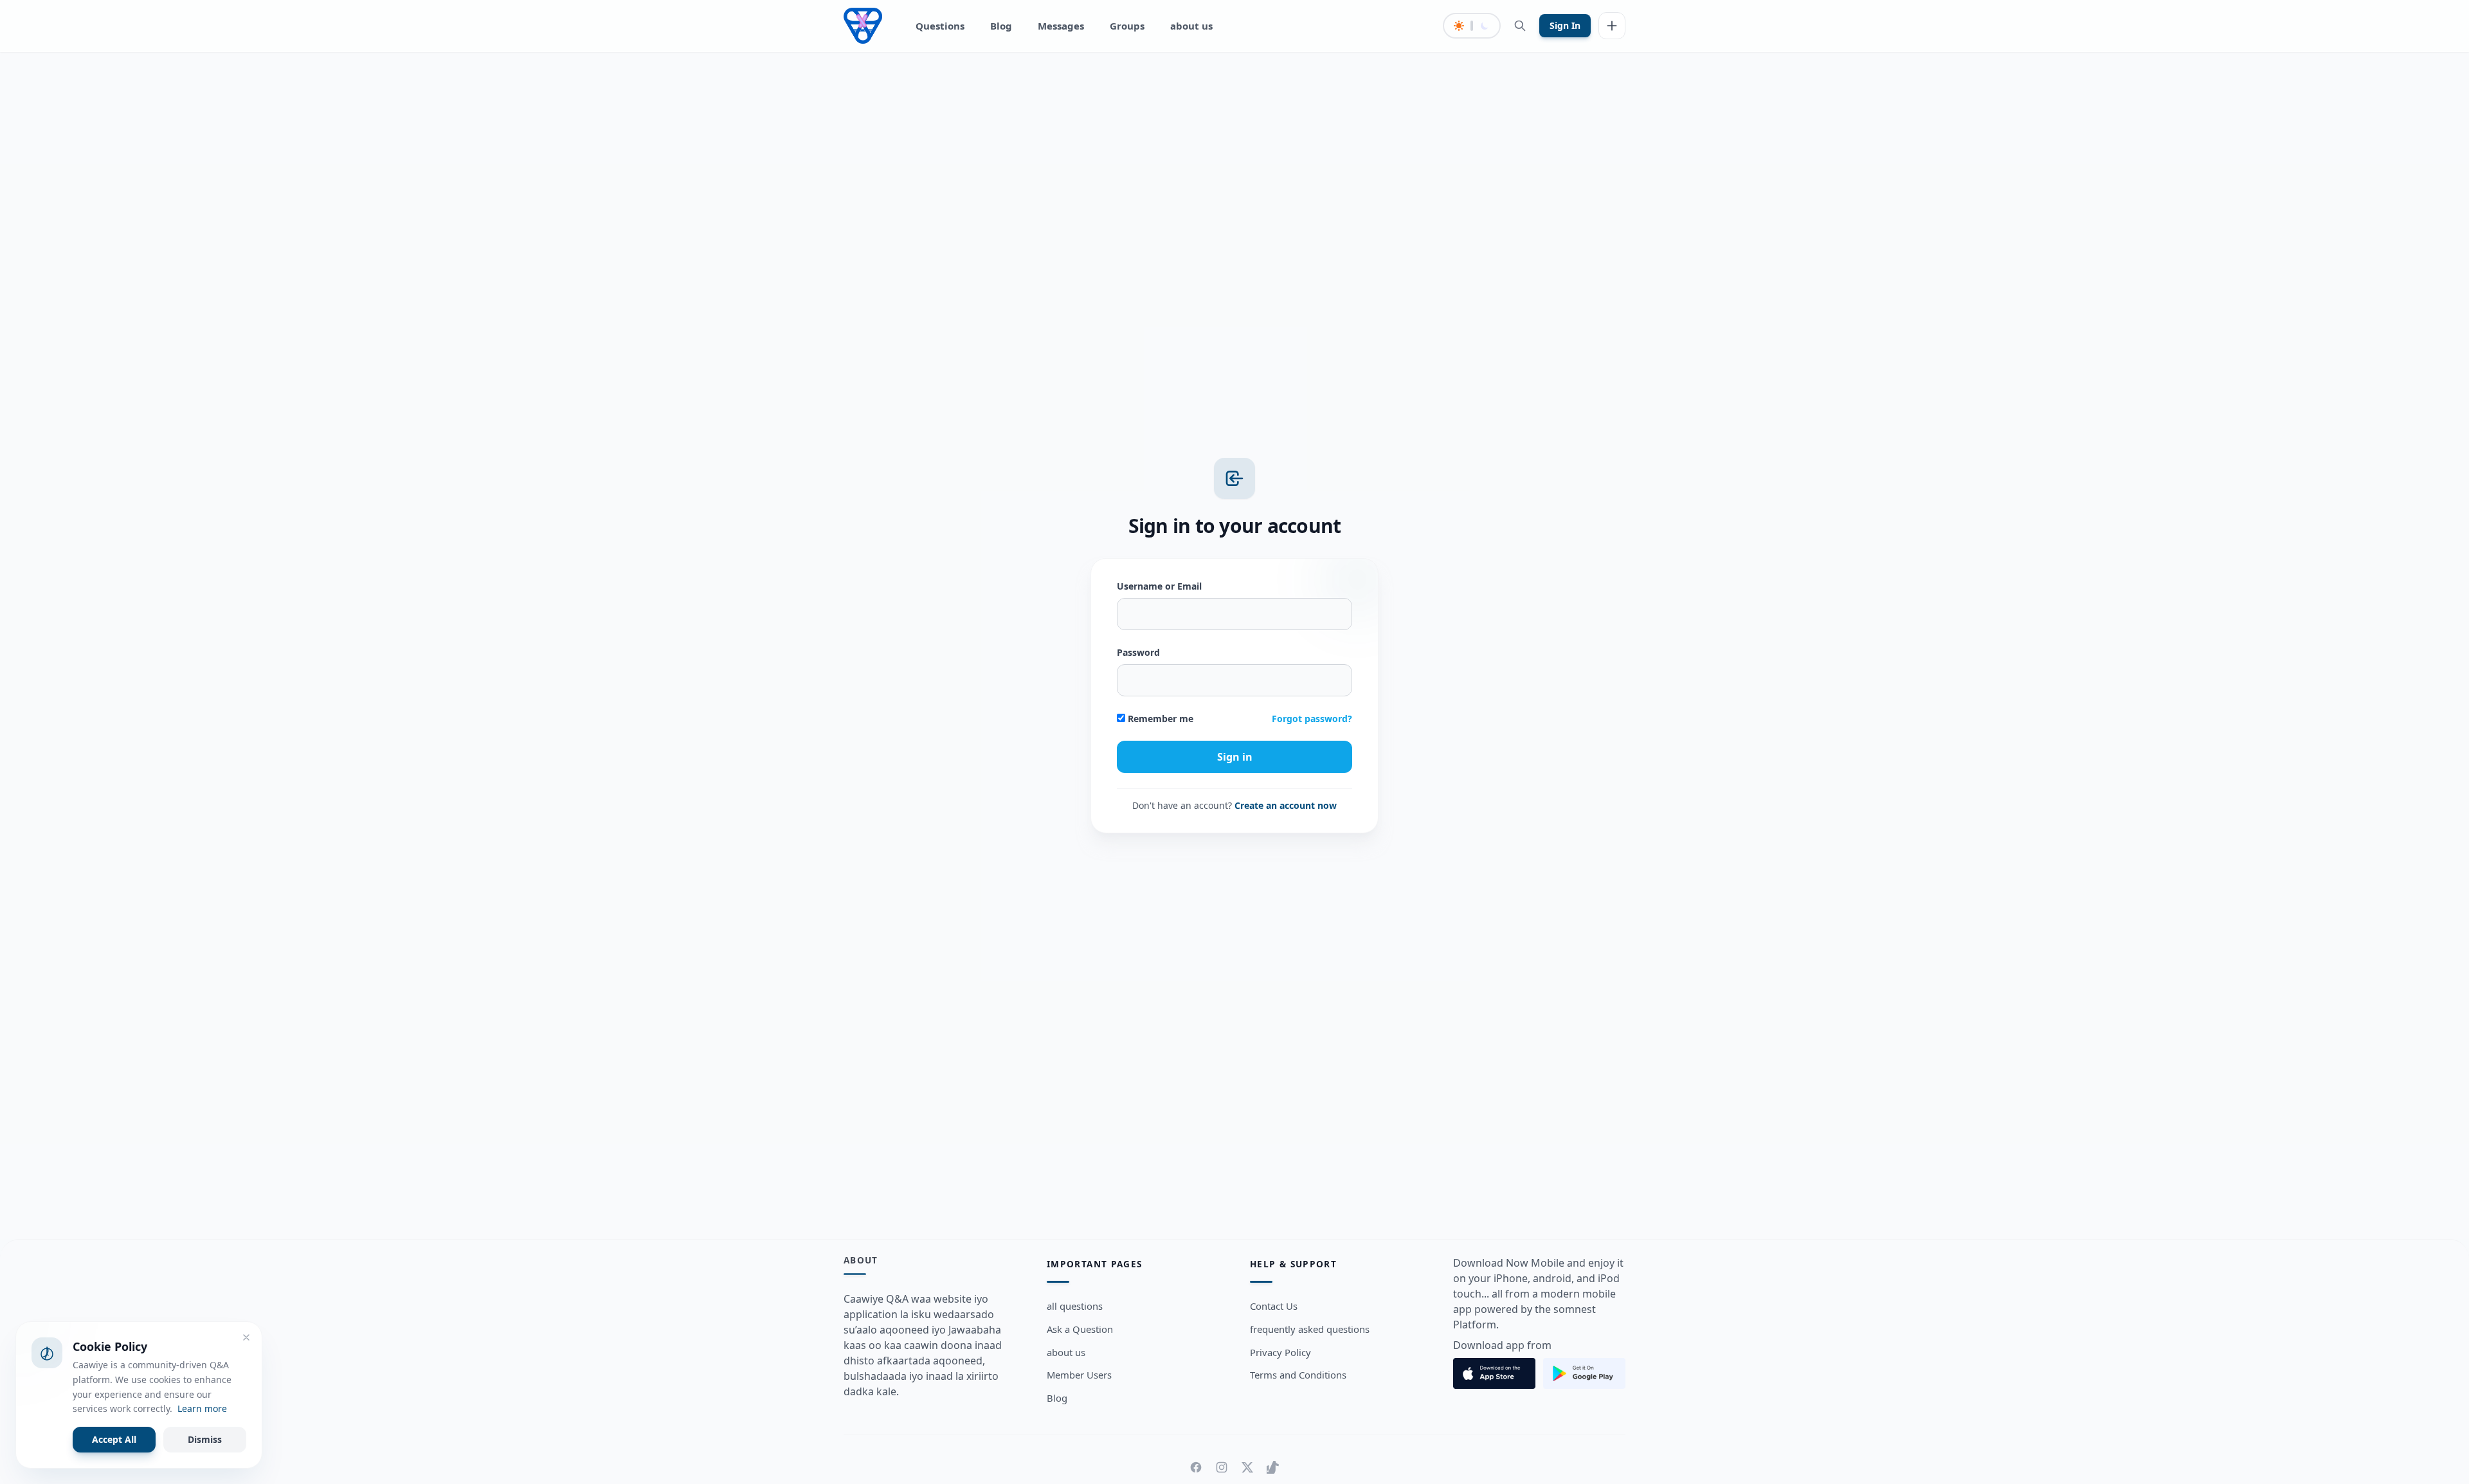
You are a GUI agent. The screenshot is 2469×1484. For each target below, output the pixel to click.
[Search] (1520, 26)
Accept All (114, 1439)
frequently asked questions (1310, 1329)
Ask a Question (1080, 1329)
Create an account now (1286, 805)
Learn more (202, 1408)
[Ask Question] (1612, 26)
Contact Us (1274, 1306)
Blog (1001, 26)
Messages (1061, 26)
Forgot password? (1312, 719)
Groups (1127, 26)
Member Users (1079, 1375)
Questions (940, 26)
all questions (1075, 1306)
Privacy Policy (1280, 1352)
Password (1138, 652)
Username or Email (1159, 586)
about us (1191, 26)
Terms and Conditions (1298, 1375)
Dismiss (205, 1439)
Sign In (1565, 25)
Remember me (1159, 719)
